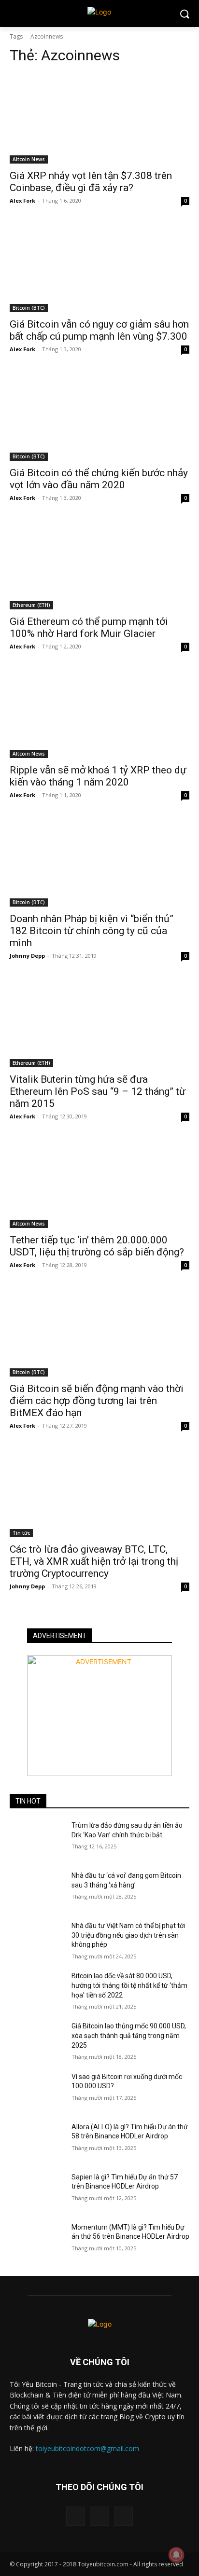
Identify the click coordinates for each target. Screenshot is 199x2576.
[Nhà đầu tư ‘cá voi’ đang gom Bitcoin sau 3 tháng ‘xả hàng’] (37, 1890)
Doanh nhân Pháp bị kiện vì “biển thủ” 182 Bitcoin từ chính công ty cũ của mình (92, 931)
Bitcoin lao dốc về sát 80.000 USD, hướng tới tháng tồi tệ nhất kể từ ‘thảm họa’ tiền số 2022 (129, 1985)
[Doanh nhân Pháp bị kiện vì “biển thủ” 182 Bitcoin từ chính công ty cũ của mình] (99, 862)
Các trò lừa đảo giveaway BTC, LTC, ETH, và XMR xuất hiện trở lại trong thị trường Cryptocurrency (94, 1561)
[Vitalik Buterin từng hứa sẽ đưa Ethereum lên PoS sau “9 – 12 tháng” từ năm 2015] (99, 1022)
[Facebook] (76, 2516)
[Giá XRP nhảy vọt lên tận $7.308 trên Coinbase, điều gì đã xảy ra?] (99, 119)
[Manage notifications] (176, 2555)
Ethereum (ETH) (31, 605)
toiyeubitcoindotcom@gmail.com (87, 2448)
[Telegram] (99, 2516)
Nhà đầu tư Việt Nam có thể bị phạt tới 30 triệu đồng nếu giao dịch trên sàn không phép (128, 1935)
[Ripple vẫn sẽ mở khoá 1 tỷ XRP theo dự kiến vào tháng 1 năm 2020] (99, 713)
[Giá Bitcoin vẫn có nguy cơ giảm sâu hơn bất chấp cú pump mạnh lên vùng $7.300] (99, 267)
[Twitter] (123, 2516)
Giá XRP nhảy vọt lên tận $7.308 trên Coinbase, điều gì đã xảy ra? (91, 182)
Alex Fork (22, 200)
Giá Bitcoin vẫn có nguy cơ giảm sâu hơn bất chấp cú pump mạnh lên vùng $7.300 (99, 330)
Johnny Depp (27, 956)
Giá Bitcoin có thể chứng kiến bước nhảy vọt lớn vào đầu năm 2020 (99, 479)
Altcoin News (29, 159)
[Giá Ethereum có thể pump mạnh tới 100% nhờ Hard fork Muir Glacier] (99, 565)
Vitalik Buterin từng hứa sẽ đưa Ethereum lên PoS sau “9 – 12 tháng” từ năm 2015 (98, 1091)
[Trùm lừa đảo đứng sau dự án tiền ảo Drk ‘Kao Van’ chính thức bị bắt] (37, 1840)
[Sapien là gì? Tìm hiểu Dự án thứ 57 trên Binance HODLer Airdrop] (37, 2191)
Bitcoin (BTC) (29, 308)
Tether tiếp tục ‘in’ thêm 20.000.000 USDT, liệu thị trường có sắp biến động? (97, 1246)
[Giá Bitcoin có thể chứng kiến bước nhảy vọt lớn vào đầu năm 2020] (99, 416)
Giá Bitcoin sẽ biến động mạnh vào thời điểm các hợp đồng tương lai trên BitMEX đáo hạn (97, 1401)
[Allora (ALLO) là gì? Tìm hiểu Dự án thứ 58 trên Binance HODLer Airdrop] (37, 2141)
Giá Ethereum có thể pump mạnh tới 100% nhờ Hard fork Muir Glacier (89, 627)
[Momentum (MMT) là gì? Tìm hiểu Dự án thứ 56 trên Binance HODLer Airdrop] (37, 2242)
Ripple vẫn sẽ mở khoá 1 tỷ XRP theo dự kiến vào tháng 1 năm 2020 (98, 776)
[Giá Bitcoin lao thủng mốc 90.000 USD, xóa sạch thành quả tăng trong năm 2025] (37, 2040)
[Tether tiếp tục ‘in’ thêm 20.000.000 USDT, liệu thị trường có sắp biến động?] (99, 1183)
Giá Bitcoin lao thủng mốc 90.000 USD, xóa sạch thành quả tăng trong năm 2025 (129, 2035)
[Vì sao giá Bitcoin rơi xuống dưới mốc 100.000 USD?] (37, 2091)
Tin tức (21, 1533)
